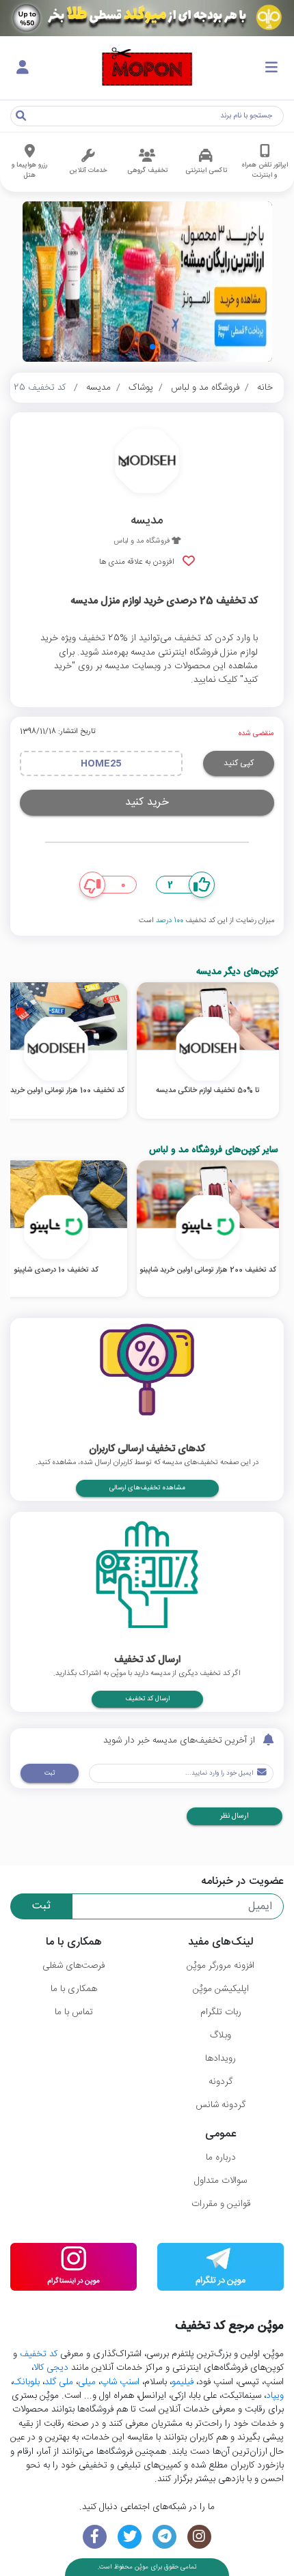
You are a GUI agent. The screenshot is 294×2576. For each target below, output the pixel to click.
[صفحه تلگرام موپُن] (164, 2537)
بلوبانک (26, 2382)
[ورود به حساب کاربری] (23, 68)
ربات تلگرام (221, 2012)
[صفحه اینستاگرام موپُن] (199, 2537)
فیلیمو (183, 2382)
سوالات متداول (220, 2181)
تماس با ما (74, 2012)
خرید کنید (147, 802)
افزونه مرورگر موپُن (220, 1966)
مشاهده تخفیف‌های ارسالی (147, 1488)
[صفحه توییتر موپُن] (130, 2537)
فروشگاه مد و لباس (205, 388)
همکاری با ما (74, 1989)
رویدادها (220, 2059)
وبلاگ (220, 2035)
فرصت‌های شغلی (73, 1966)
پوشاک (141, 388)
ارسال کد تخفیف (147, 1699)
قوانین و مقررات (221, 2204)
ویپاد (275, 2396)
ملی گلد (59, 2382)
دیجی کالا (51, 2368)
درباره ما (221, 2158)
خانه (265, 388)
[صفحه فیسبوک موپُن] (95, 2537)
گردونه (220, 2082)
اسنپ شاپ (120, 2382)
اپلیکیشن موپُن (221, 1989)
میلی (87, 2382)
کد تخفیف (39, 2354)
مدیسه (98, 388)
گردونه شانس (220, 2105)
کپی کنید (239, 763)
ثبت (50, 1773)
